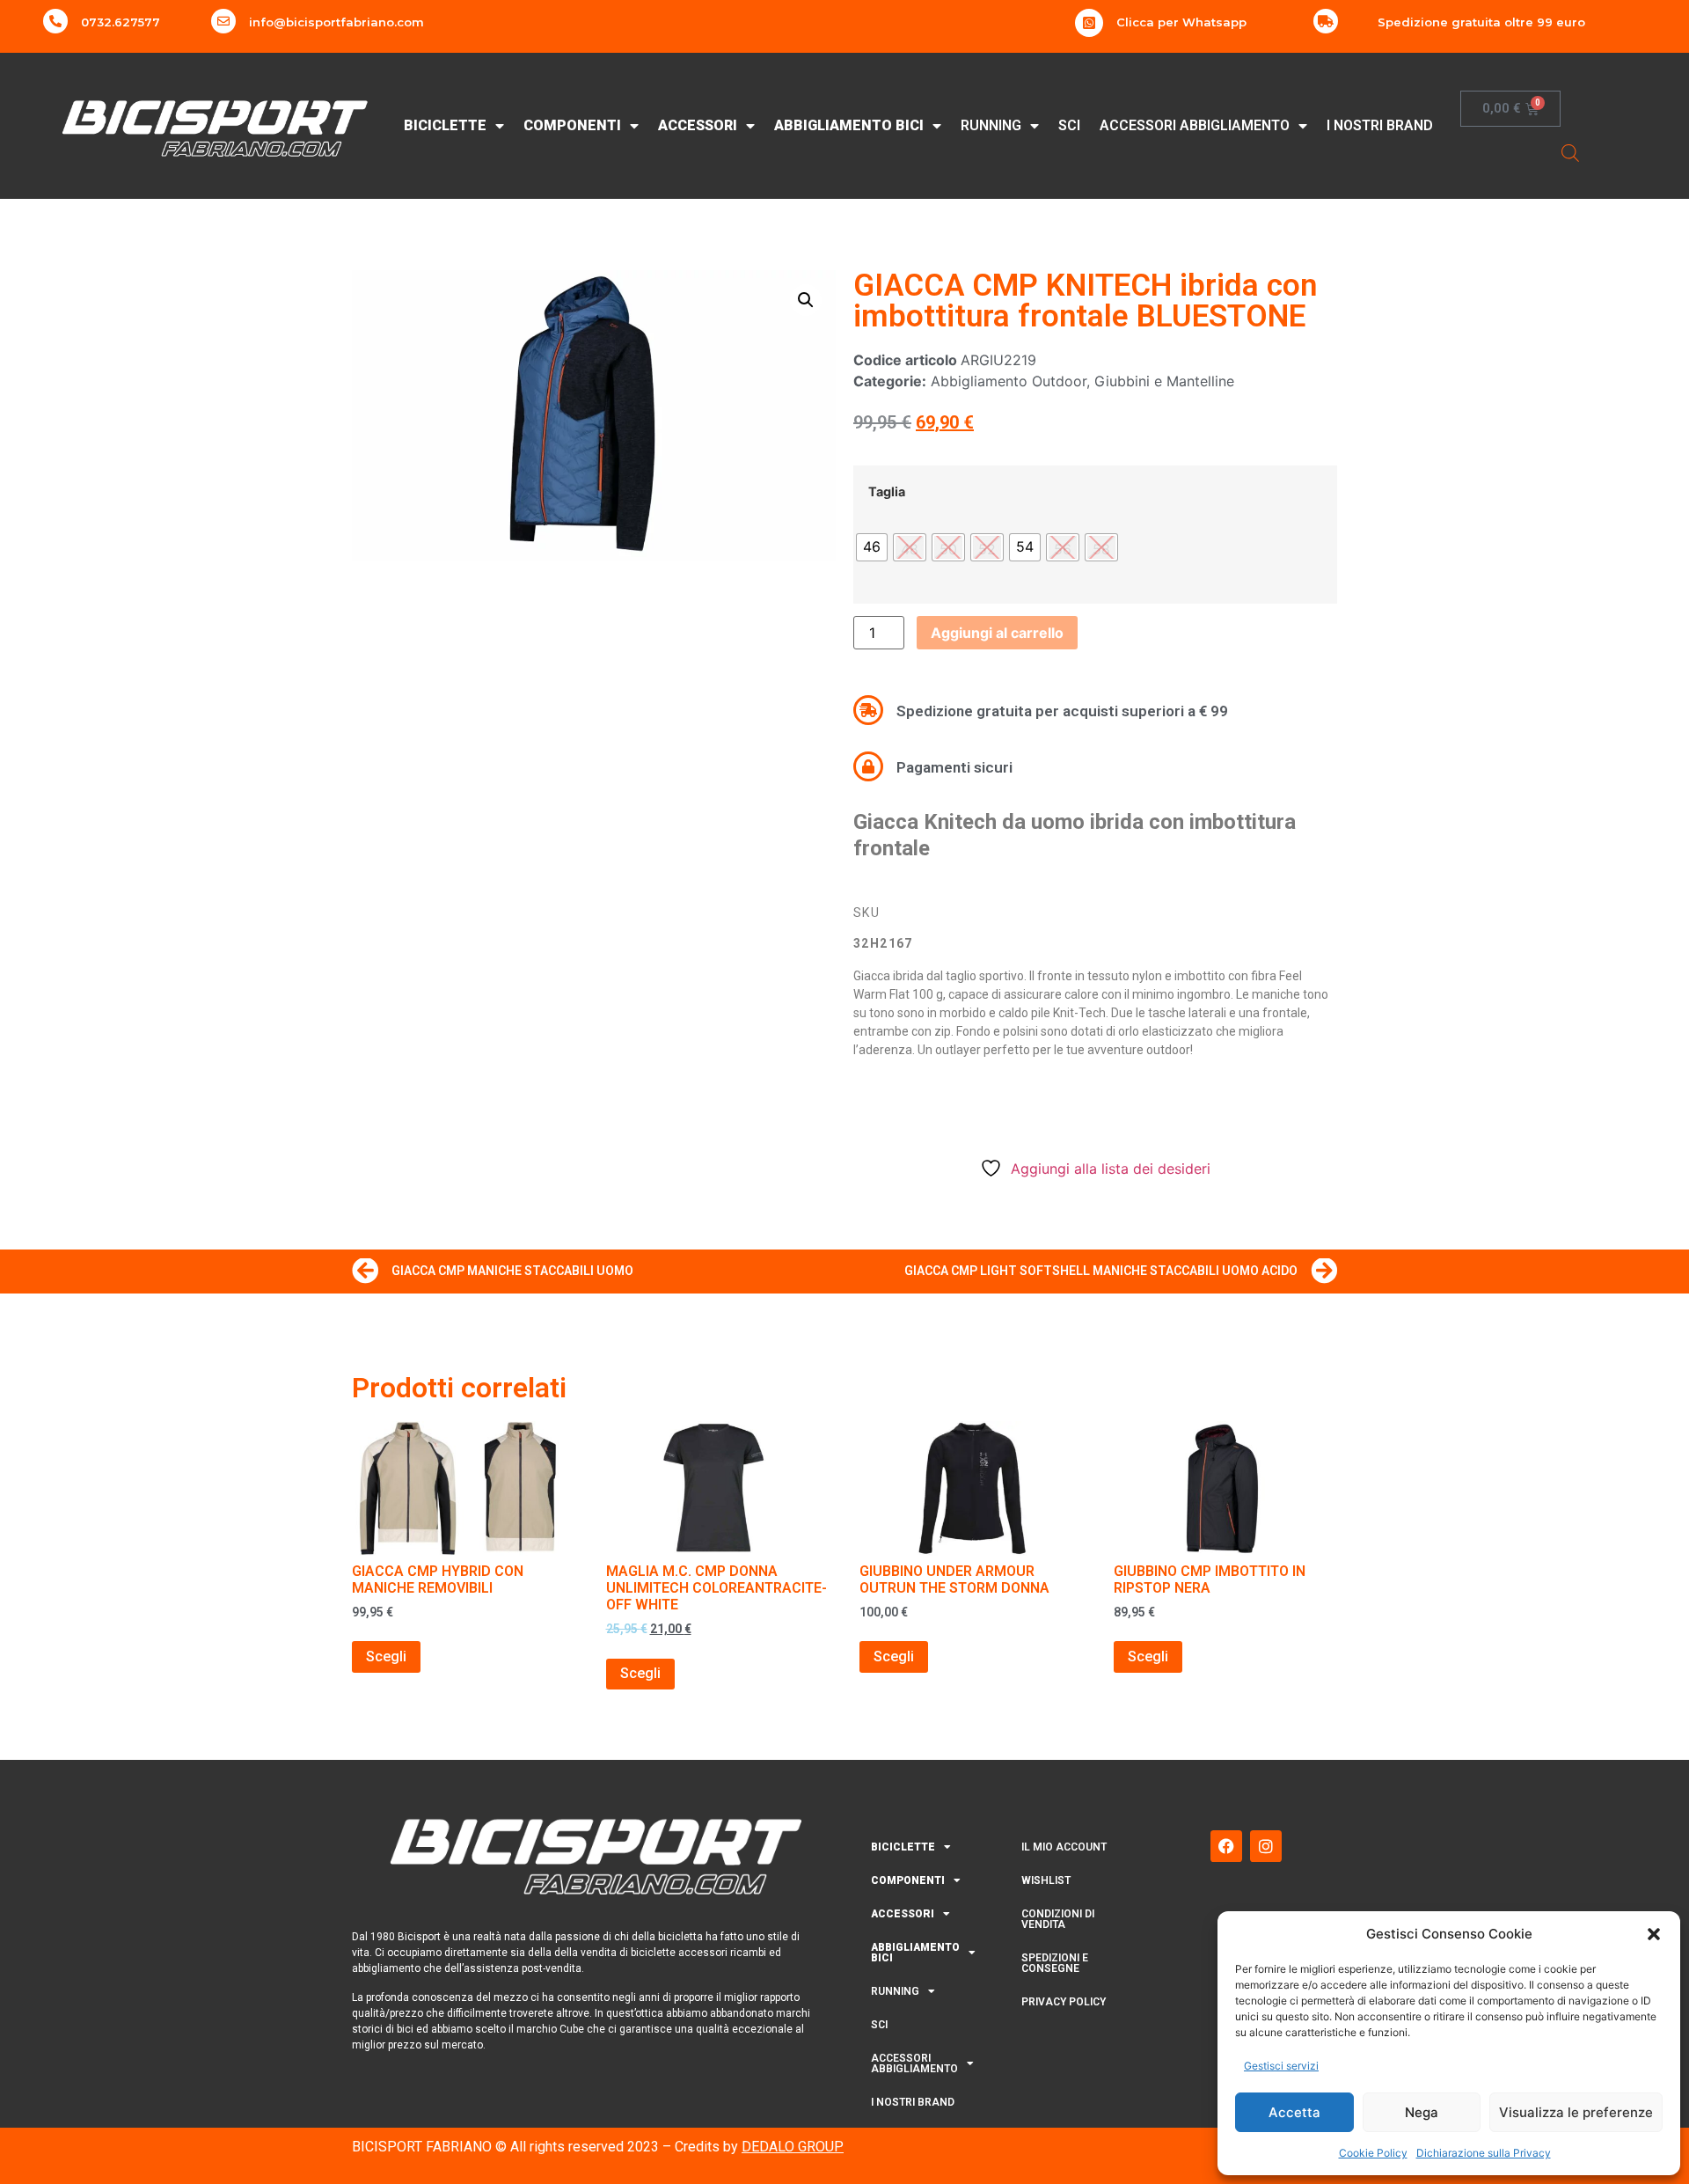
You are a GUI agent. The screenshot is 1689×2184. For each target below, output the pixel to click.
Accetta (1294, 2112)
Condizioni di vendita (1058, 1919)
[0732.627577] (55, 21)
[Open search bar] (1570, 153)
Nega (1422, 2112)
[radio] (872, 547)
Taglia (887, 492)
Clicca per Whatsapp (1181, 22)
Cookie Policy (1373, 2153)
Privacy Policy (1064, 2002)
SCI (1069, 125)
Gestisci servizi (1281, 2066)
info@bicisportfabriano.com (336, 22)
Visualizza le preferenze (1576, 2112)
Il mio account (1064, 1847)
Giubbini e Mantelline (1164, 381)
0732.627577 (121, 22)
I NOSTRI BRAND (1380, 125)
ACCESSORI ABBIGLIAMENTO (1195, 125)
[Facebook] (1226, 1846)
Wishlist (1046, 1880)
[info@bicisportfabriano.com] (223, 21)
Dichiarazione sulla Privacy (1484, 2153)
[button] (1654, 1934)
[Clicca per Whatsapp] (1089, 23)
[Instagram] (1266, 1846)
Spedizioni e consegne (1055, 1963)
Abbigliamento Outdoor (1009, 381)
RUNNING (991, 125)
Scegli (386, 1656)
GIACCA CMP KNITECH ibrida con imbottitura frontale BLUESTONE (1085, 301)
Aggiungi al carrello (997, 633)
